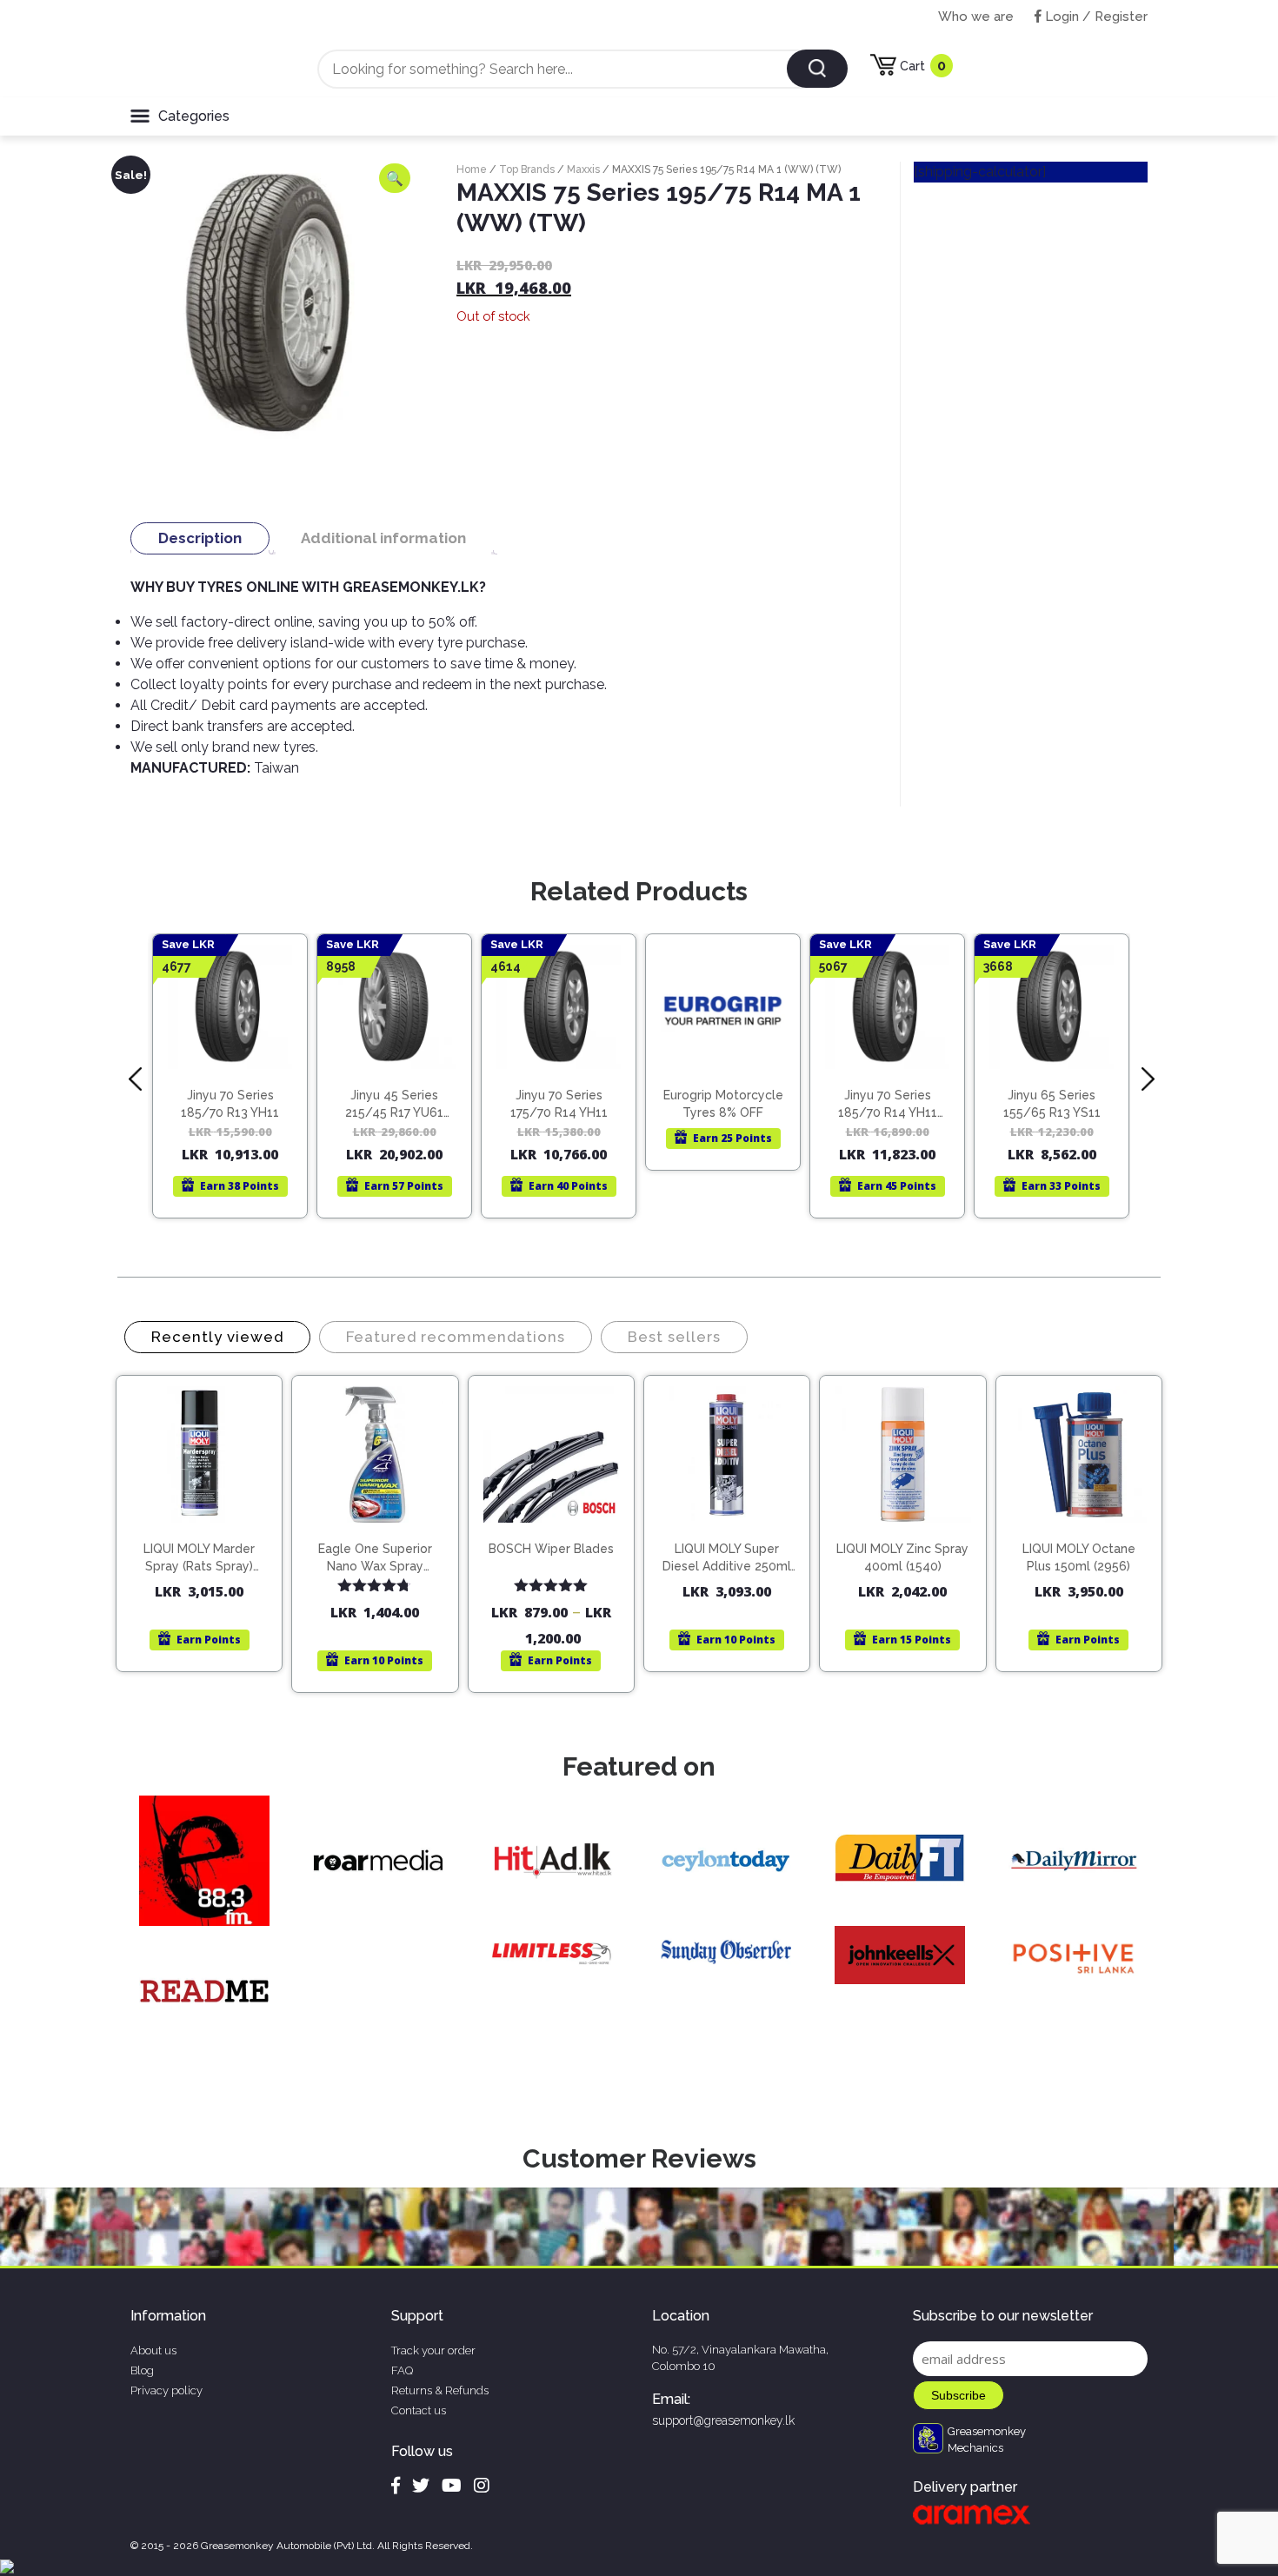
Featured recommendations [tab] (456, 1337)
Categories (194, 116)
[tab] (200, 538)
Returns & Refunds (440, 2390)
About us (153, 2350)
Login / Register (1095, 17)
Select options (559, 1532)
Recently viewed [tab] (217, 1337)
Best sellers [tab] (674, 1337)
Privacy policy (166, 2390)
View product (230, 1103)
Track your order (433, 2350)
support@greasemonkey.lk (723, 2420)
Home (472, 169)
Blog (142, 2370)
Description (200, 538)
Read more (238, 1067)
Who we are (976, 17)
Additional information (383, 538)
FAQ (402, 2370)
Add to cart (207, 1517)
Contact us (419, 2410)
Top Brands (527, 169)
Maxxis (583, 169)
